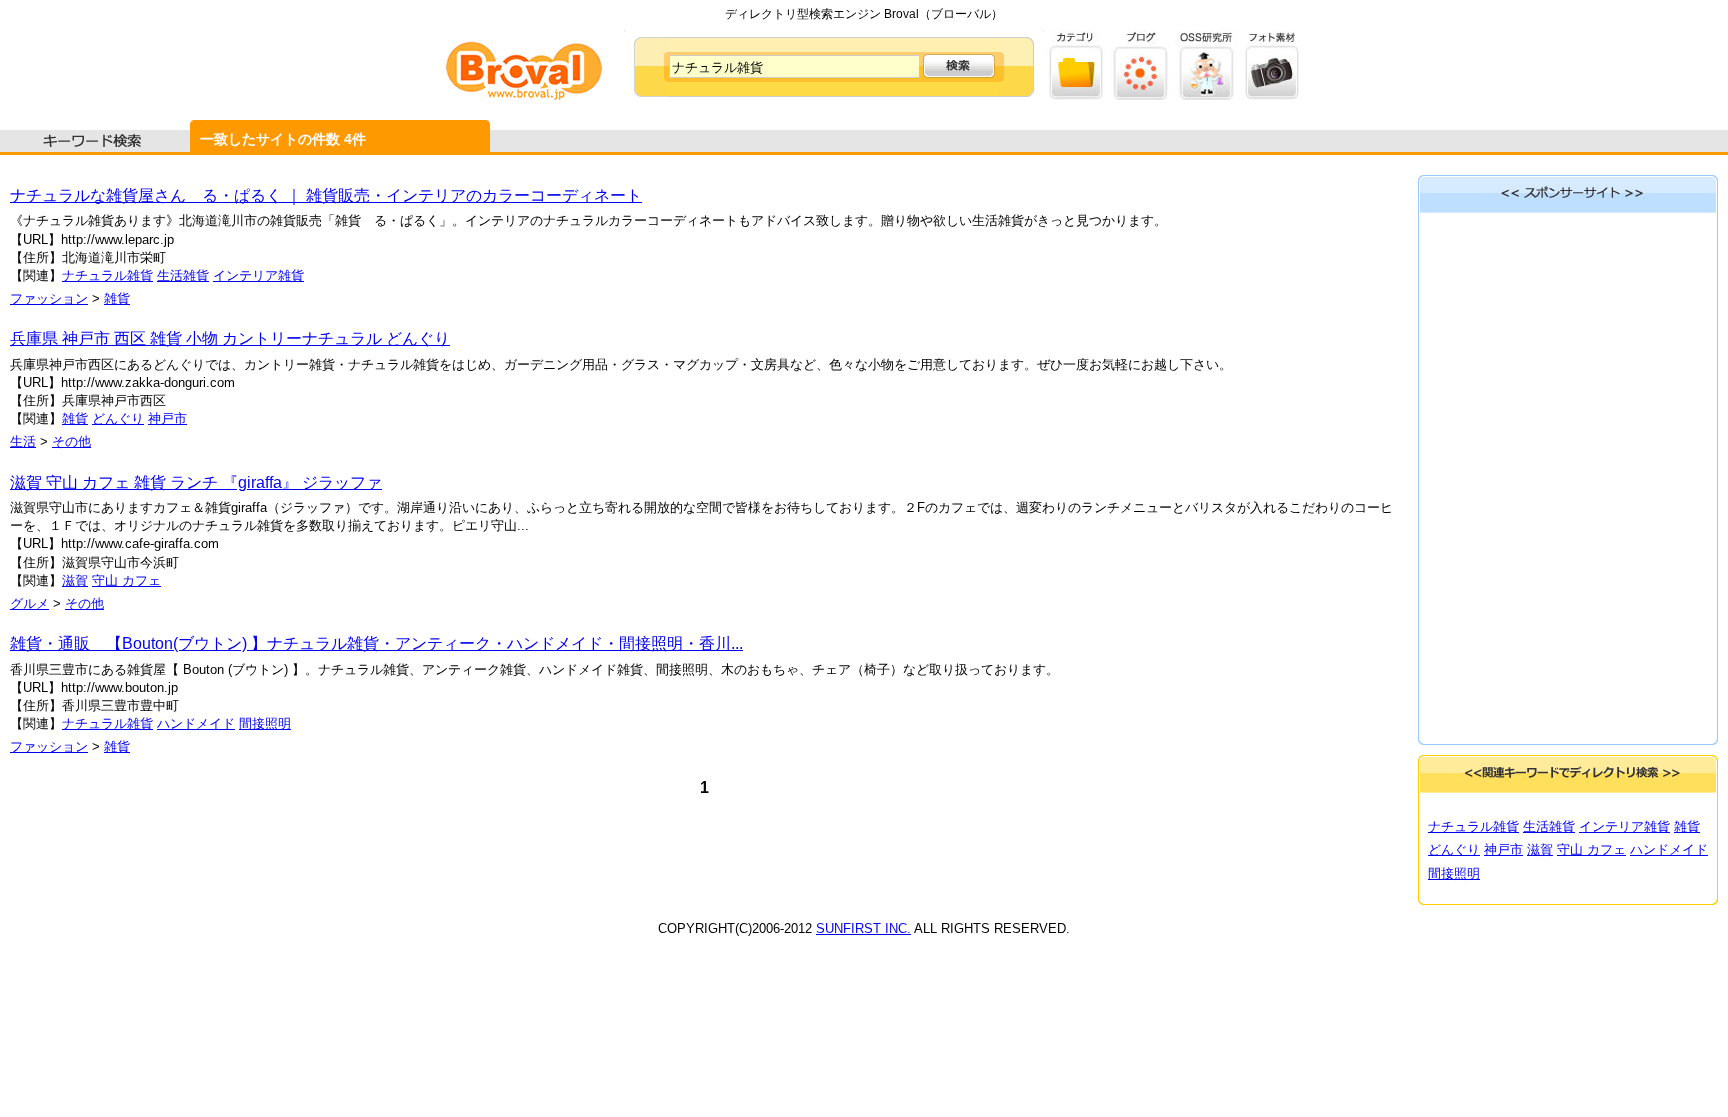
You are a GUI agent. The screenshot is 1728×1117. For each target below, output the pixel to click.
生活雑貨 (183, 275)
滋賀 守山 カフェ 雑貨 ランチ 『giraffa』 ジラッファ (196, 482)
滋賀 (75, 580)
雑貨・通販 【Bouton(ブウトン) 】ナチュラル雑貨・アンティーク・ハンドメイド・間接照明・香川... (376, 643)
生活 (23, 441)
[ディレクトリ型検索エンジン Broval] (524, 95)
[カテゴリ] (1076, 95)
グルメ (29, 603)
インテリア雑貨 (258, 275)
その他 (71, 441)
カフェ (141, 580)
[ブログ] (1141, 95)
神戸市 (167, 418)
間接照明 (265, 723)
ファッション (49, 298)
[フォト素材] (1271, 95)
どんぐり (118, 418)
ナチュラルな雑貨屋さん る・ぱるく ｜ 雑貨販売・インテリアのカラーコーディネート (326, 195)
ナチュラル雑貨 (107, 275)
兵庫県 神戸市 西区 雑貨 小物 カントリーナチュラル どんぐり (230, 338)
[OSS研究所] (1206, 95)
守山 (107, 580)
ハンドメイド (196, 723)
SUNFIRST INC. (863, 928)
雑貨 (117, 298)
